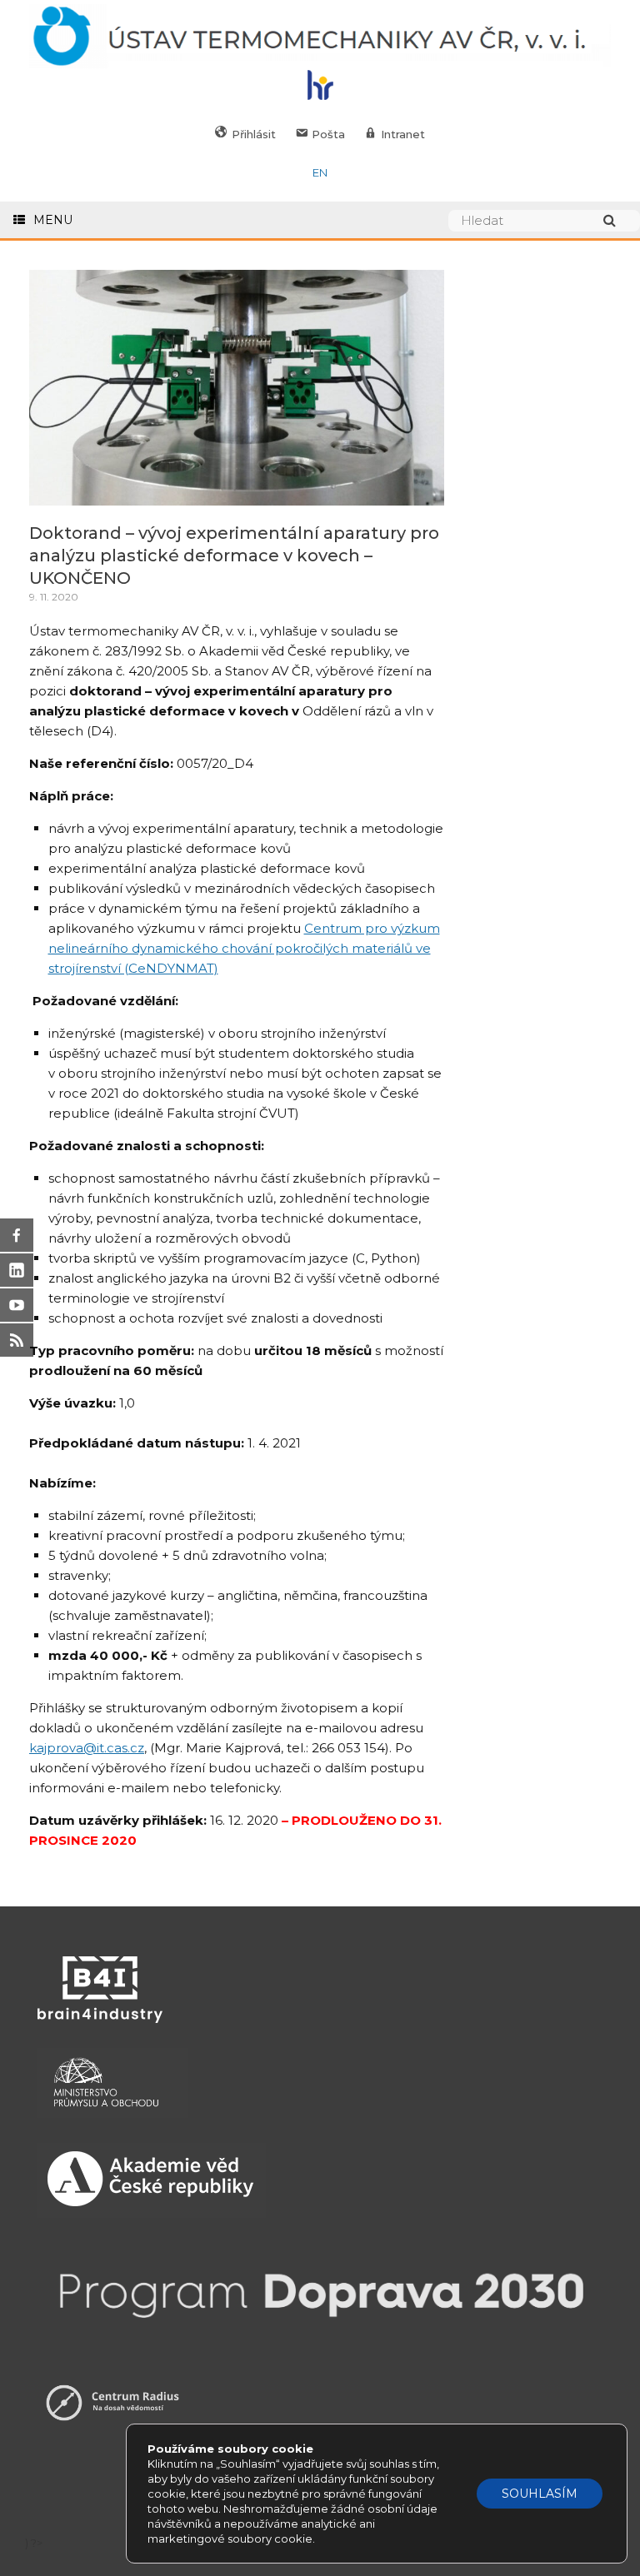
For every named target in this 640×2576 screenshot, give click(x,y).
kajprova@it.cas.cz (87, 1748)
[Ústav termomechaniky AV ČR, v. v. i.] (320, 37)
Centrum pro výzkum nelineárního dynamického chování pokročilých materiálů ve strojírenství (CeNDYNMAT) (244, 948)
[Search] (617, 220)
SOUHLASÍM (540, 2494)
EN (320, 172)
